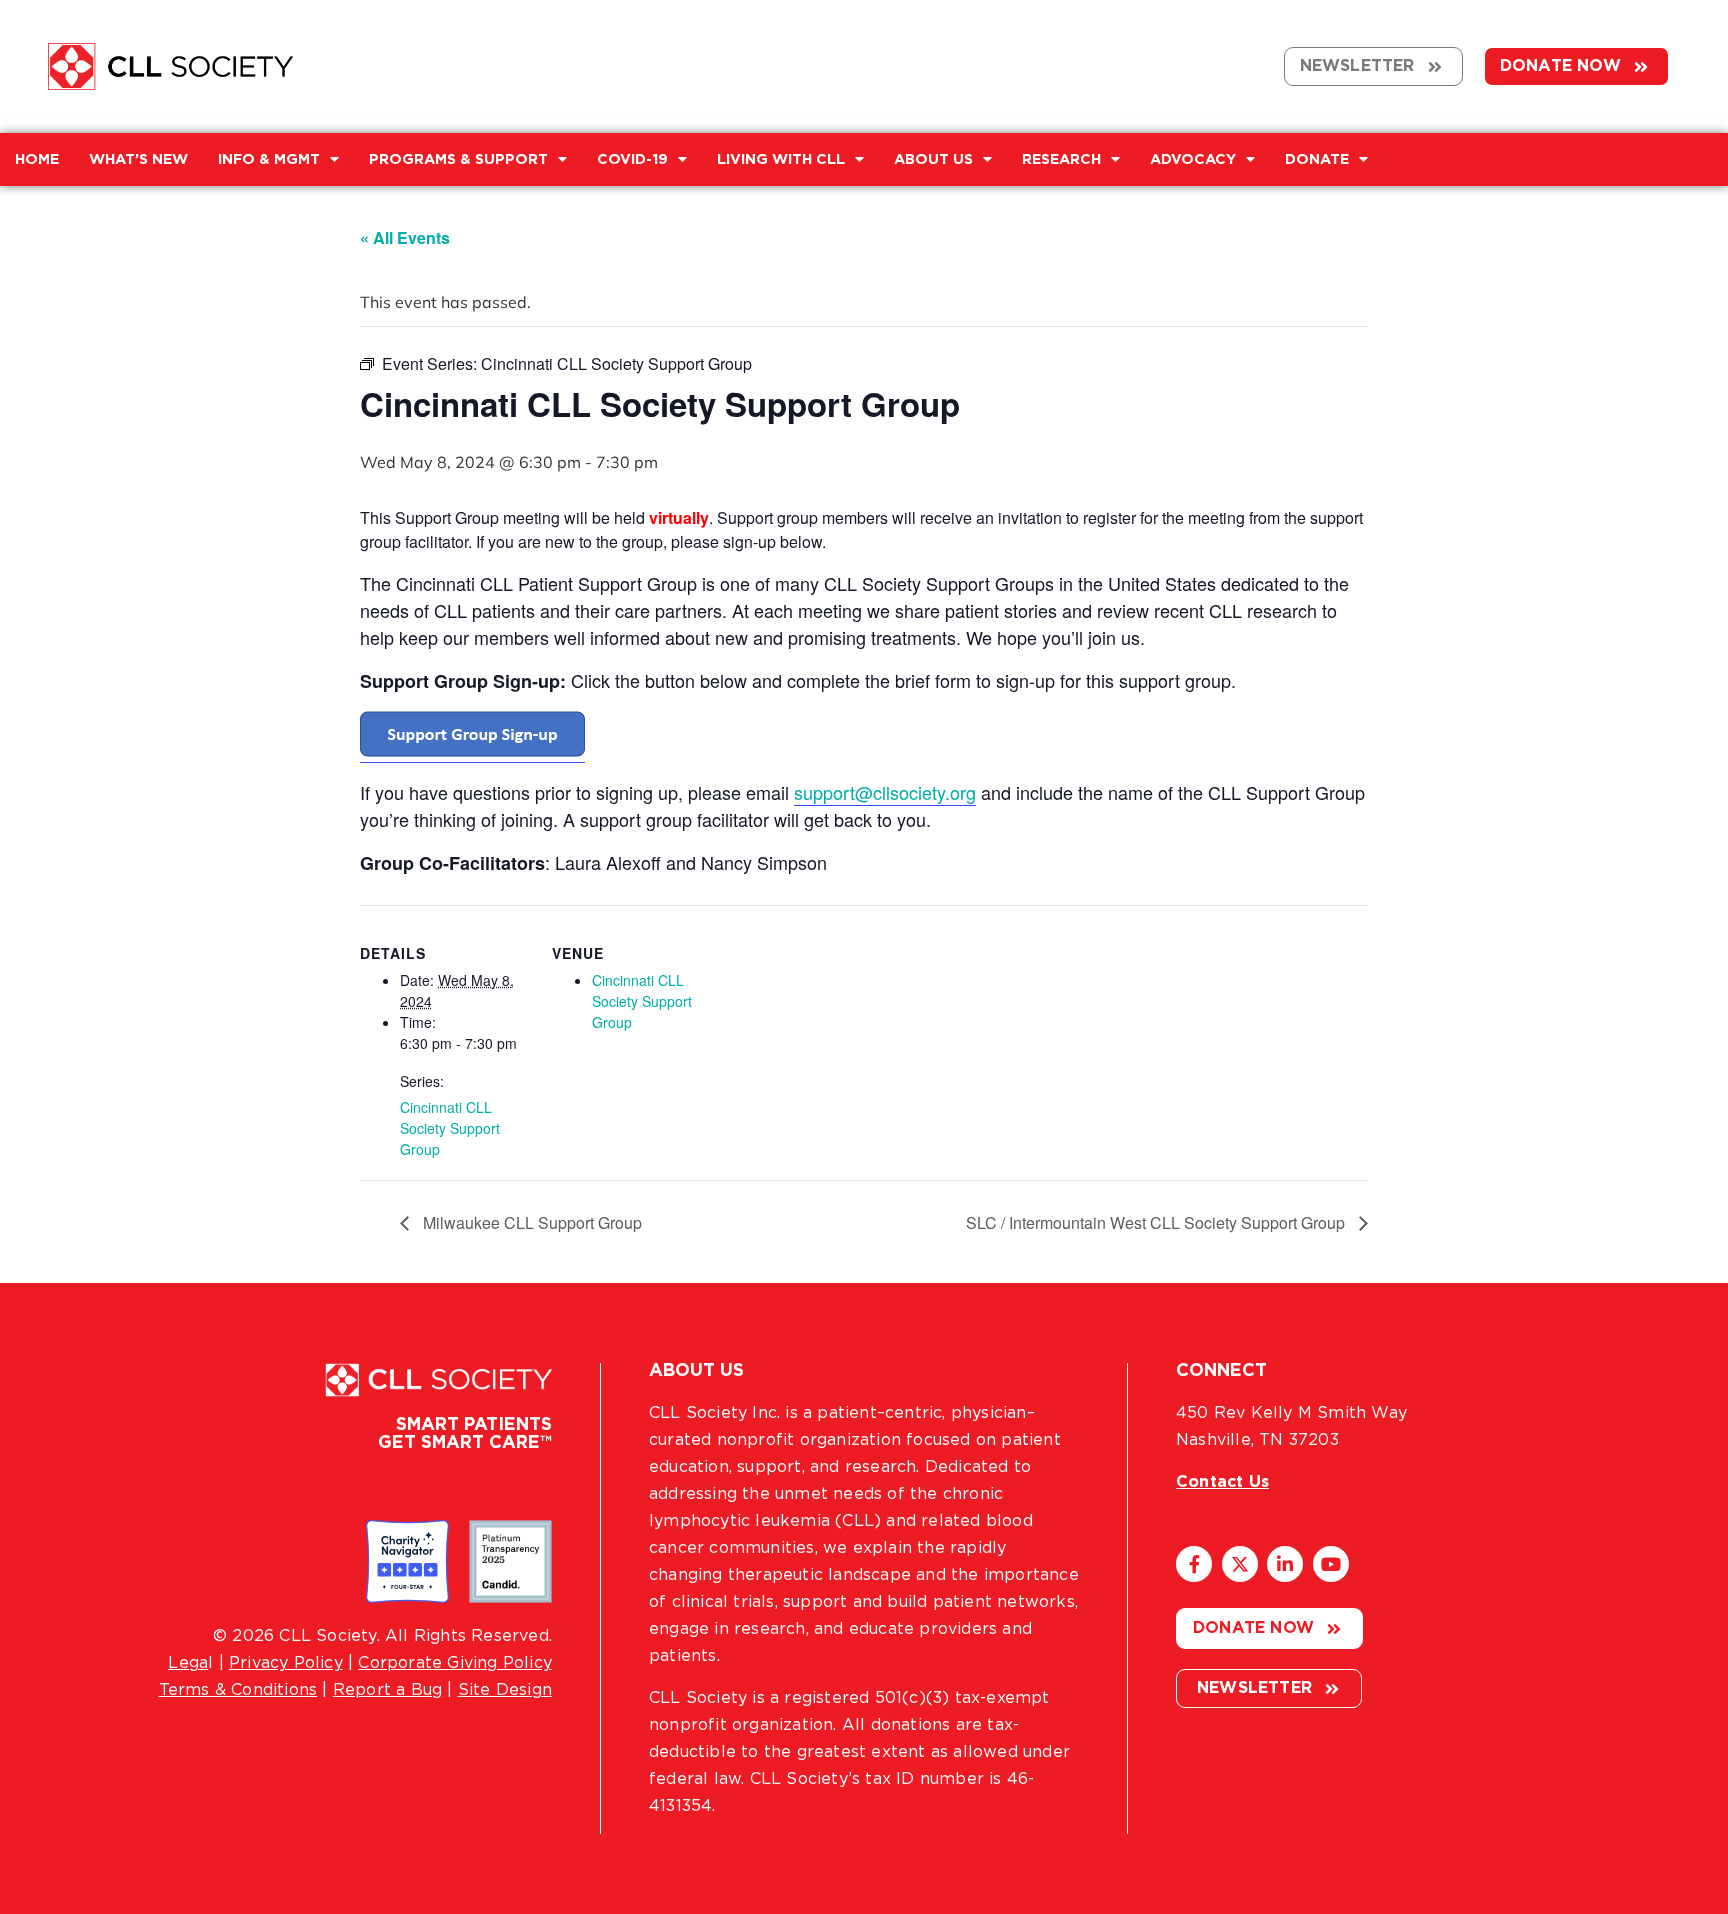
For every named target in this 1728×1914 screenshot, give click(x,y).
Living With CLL (781, 159)
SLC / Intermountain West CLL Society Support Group (1157, 1222)
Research (1061, 159)
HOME (37, 159)
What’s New (138, 159)
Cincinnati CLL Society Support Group (450, 1128)
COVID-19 (632, 159)
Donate (1317, 159)
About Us (933, 159)
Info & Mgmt (269, 159)
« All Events (405, 237)
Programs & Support (458, 159)
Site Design (505, 1690)
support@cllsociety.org (885, 792)
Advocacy (1193, 159)
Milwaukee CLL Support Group (530, 1222)
